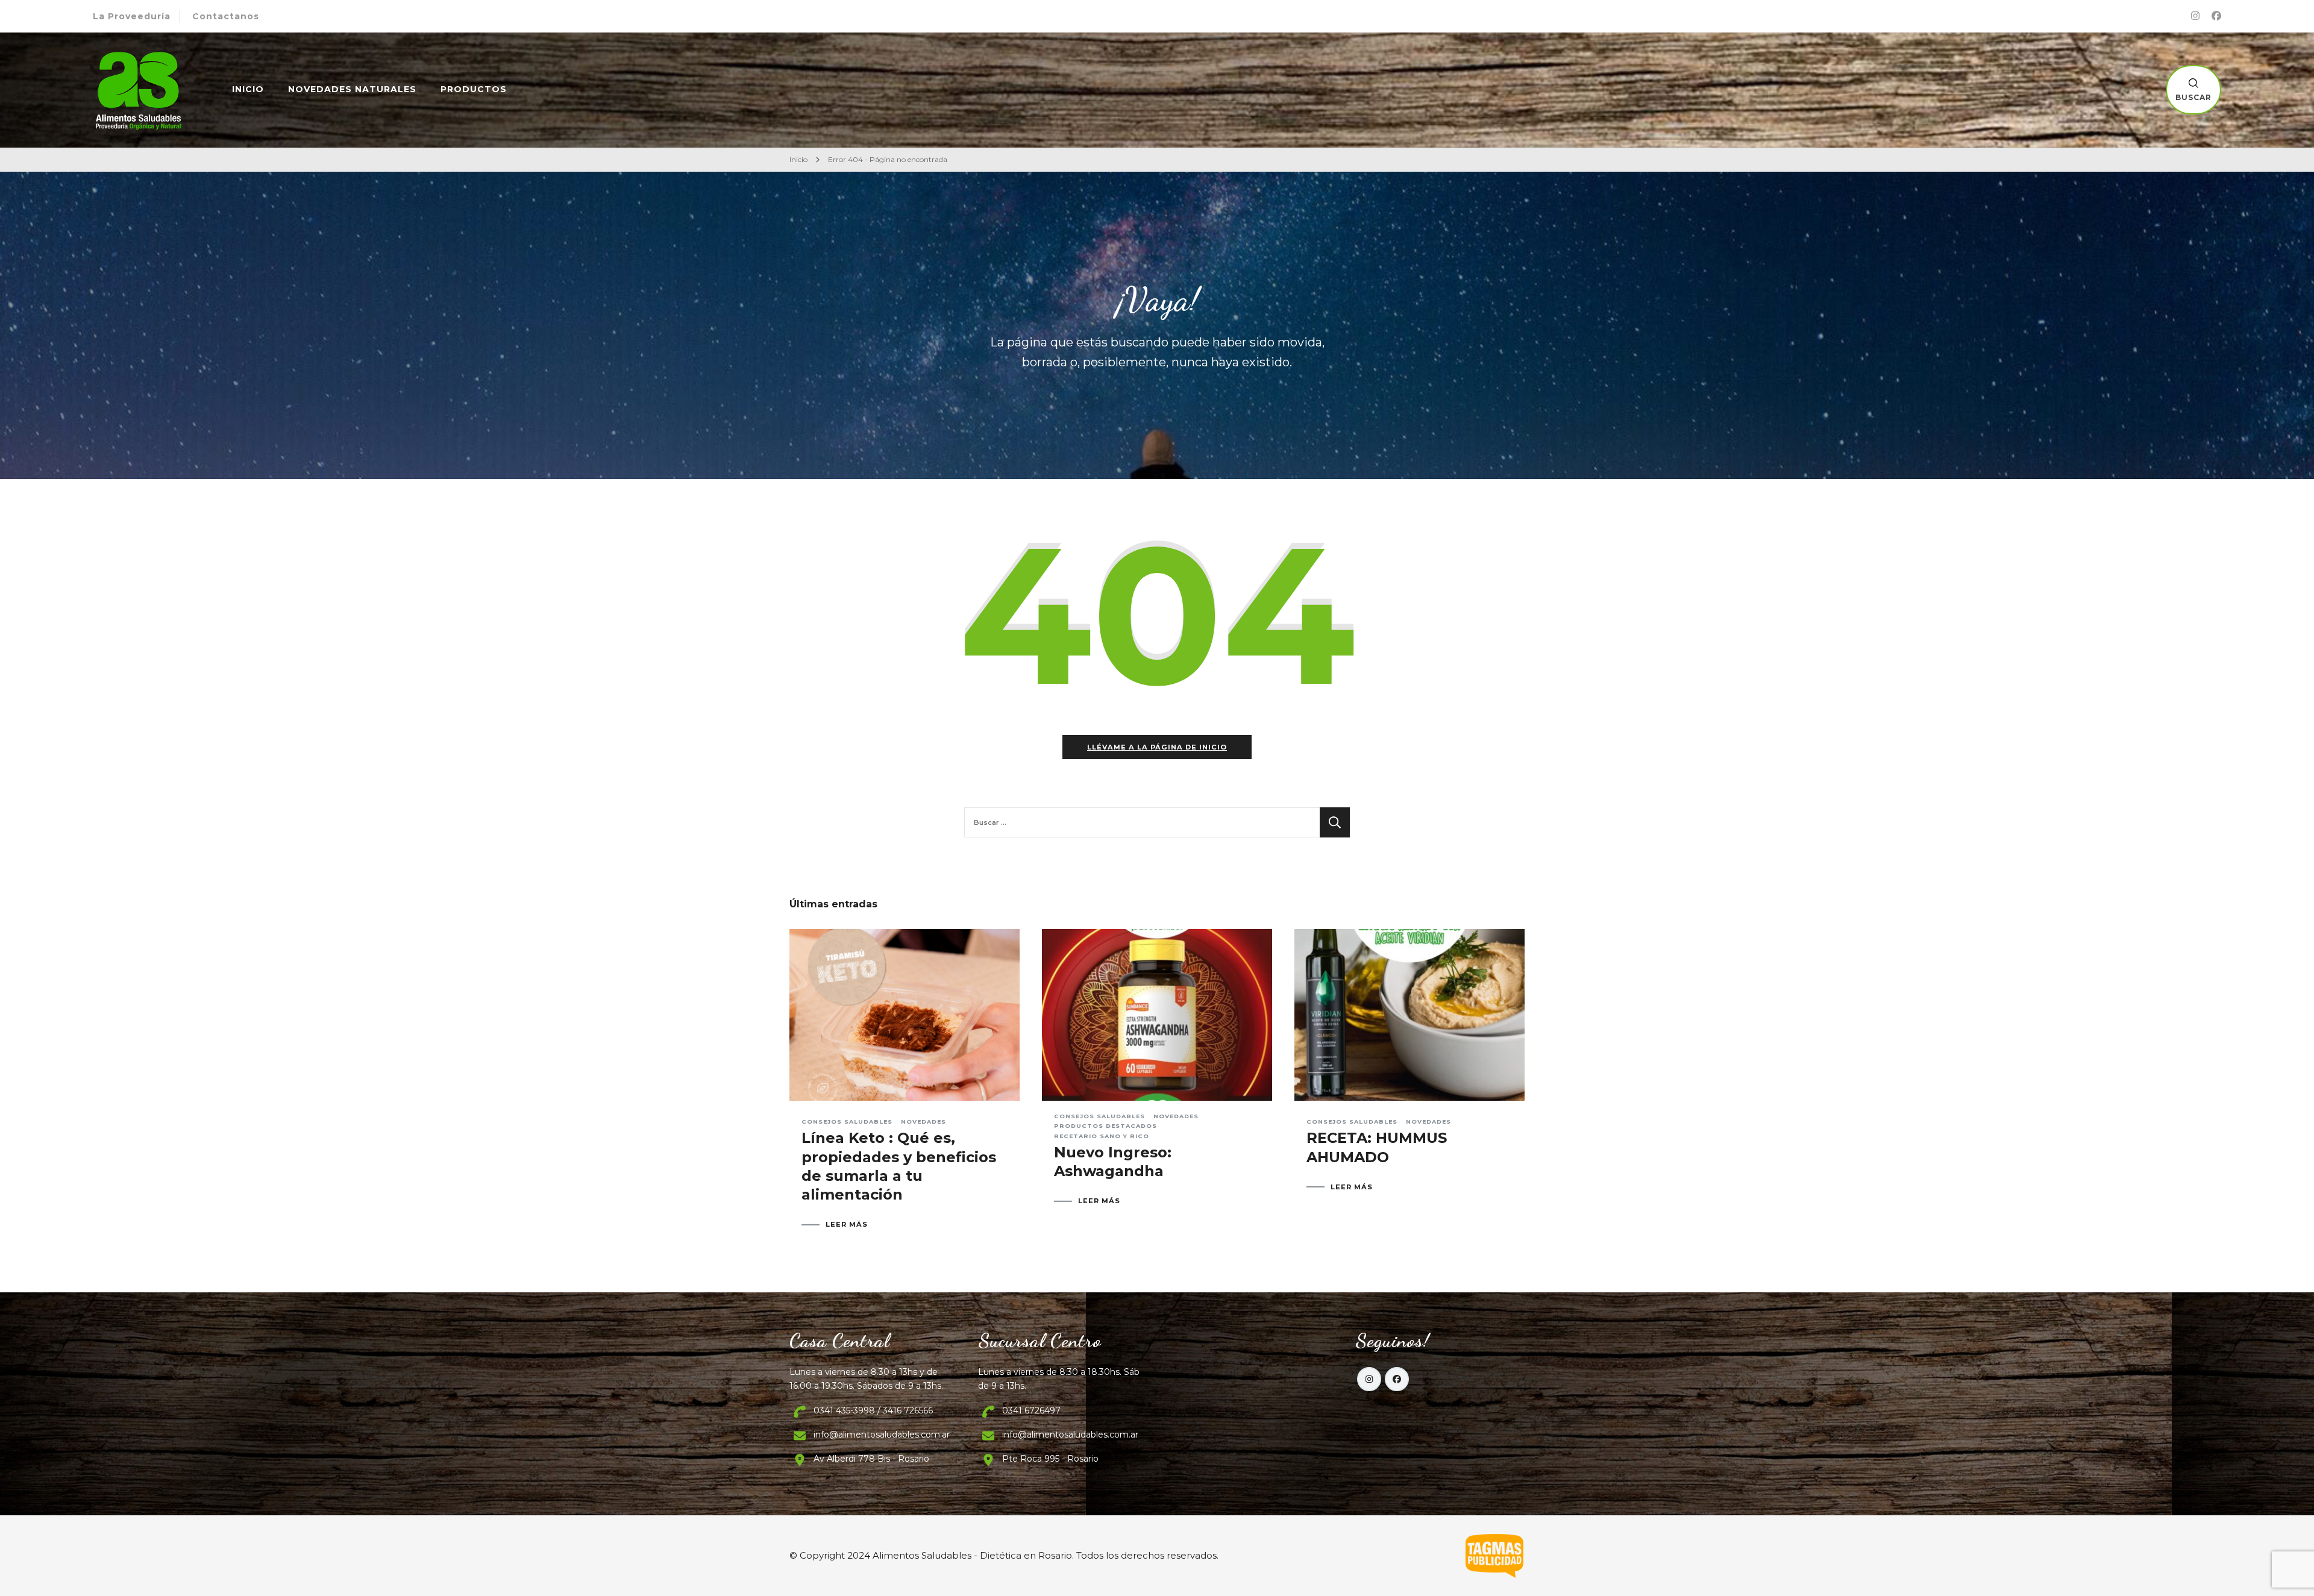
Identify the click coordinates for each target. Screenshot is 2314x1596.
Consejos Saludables (847, 1122)
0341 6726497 (1031, 1410)
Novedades (923, 1122)
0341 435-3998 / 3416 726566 (873, 1410)
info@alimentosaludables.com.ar (882, 1435)
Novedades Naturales (352, 89)
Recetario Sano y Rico (1102, 1136)
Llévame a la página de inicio (1157, 747)
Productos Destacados (1105, 1126)
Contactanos (226, 16)
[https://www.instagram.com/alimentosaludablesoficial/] (1369, 1379)
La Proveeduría (132, 16)
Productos (474, 89)
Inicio (248, 89)
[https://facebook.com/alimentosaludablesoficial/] (1397, 1379)
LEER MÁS (847, 1225)
